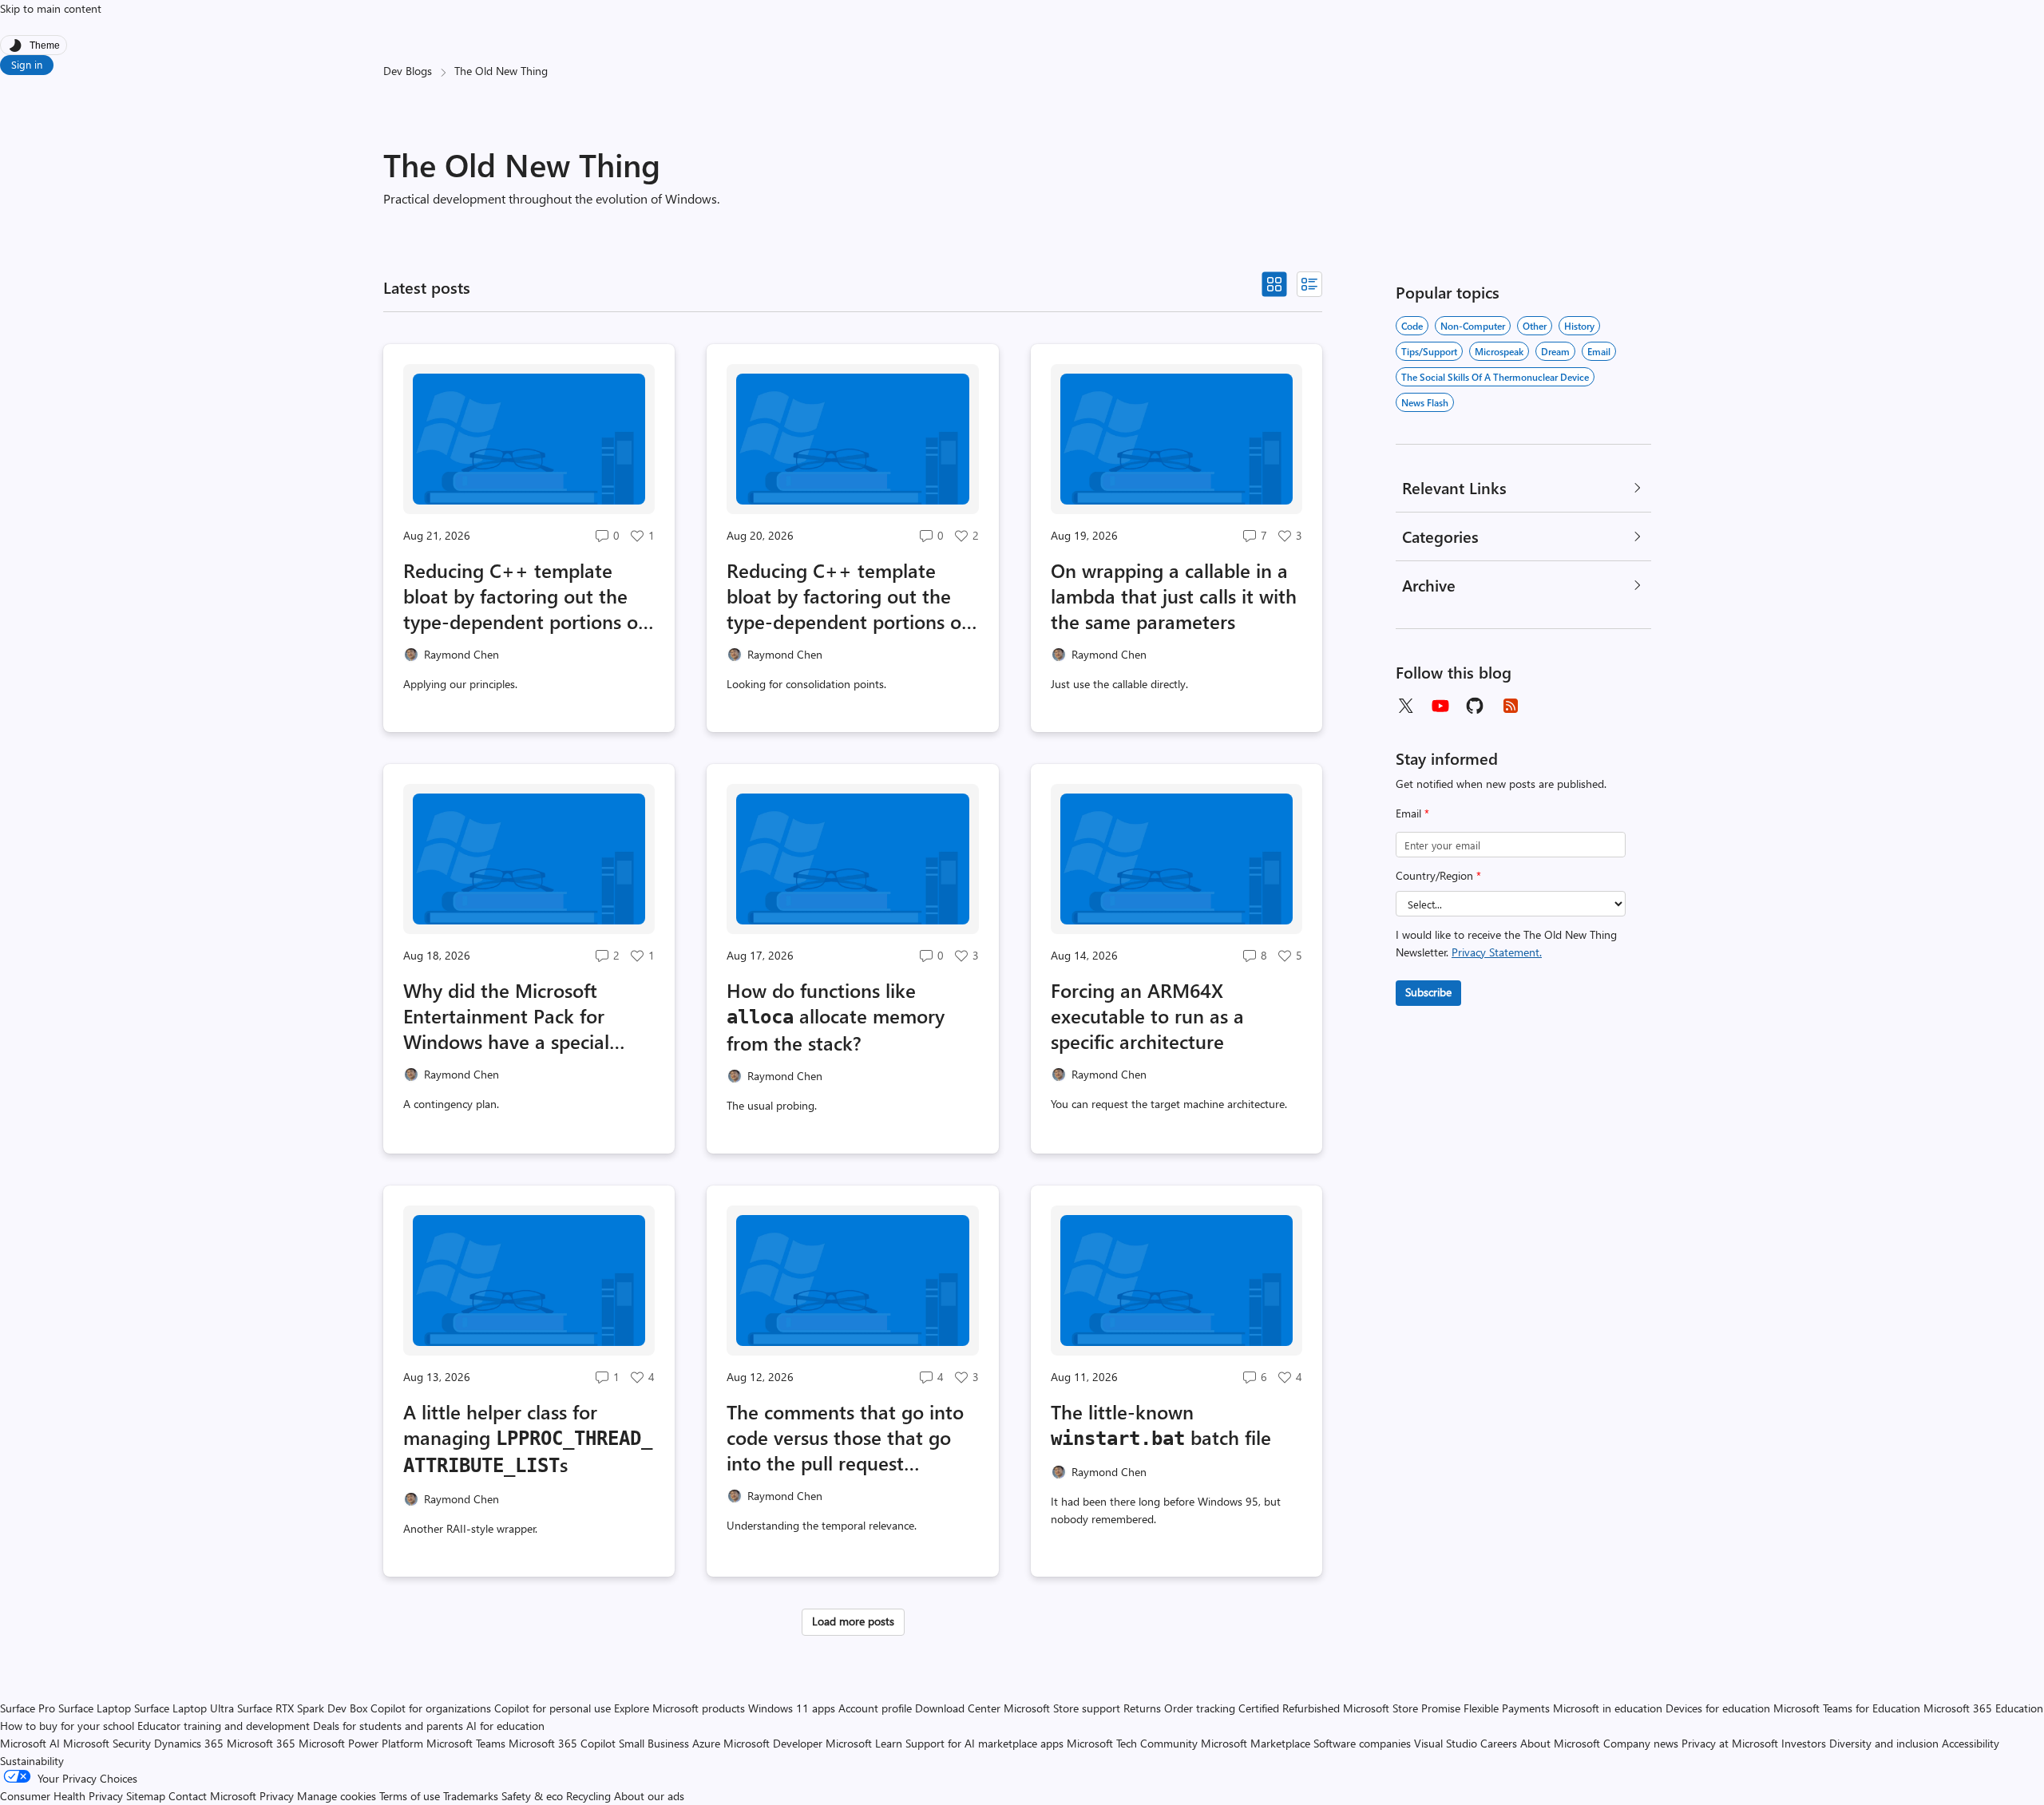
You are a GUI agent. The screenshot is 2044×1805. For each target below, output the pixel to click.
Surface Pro (28, 1708)
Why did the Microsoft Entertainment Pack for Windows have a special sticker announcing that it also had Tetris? (515, 1015)
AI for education (505, 1726)
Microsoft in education (1608, 1708)
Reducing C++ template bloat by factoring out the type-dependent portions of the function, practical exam (525, 596)
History (1579, 326)
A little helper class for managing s (528, 1438)
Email (1412, 813)
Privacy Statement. (1497, 952)
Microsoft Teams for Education (1847, 1708)
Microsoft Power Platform (361, 1743)
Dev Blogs (408, 71)
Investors (1804, 1743)
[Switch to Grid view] (1274, 284)
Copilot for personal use (553, 1708)
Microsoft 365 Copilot (562, 1743)
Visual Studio (1446, 1743)
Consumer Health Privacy (61, 1796)
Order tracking (1200, 1708)
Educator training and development (224, 1726)
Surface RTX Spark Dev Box (302, 1708)
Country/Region (1438, 875)
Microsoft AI (30, 1743)
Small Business (654, 1743)
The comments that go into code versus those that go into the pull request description (845, 1437)
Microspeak (1499, 351)
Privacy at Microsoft (1730, 1743)
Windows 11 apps (792, 1708)
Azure (706, 1743)
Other (1535, 326)
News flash (1425, 402)
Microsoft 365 (261, 1743)
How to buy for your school (67, 1726)
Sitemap (146, 1796)
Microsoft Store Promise (1402, 1708)
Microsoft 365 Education (1983, 1708)
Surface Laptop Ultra (184, 1708)
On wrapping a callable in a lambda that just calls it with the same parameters (1174, 596)
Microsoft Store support (1062, 1708)
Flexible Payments (1507, 1708)
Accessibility (1971, 1743)
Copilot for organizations (431, 1708)
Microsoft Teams (466, 1743)
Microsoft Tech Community (1132, 1743)
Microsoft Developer (773, 1743)
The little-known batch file (1161, 1424)
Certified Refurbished (1289, 1708)
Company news (1641, 1743)
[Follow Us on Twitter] (1405, 706)
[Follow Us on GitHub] (1476, 706)
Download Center (958, 1708)
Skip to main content (51, 8)
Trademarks (471, 1796)
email (1599, 351)
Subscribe (1428, 992)
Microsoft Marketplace (1256, 1743)
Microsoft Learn (864, 1743)
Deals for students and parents (388, 1726)
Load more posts (853, 1621)
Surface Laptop (95, 1708)
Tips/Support (1429, 351)
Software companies (1362, 1743)
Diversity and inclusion (1884, 1743)
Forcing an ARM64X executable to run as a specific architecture (1147, 1015)
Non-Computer (1473, 326)
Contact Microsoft (212, 1796)
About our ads (649, 1796)
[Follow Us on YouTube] (1440, 706)
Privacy (278, 1796)
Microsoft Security (107, 1743)
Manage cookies (337, 1796)
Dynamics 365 (189, 1743)
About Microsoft (1560, 1743)
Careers (1499, 1743)
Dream (1555, 351)
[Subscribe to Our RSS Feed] (1511, 706)
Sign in (27, 64)
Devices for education (1718, 1708)
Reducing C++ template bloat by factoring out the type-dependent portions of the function (847, 596)
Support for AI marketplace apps (984, 1743)
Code (1412, 326)
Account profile (875, 1708)
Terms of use (410, 1796)
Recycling (588, 1796)
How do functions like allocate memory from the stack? (836, 1016)
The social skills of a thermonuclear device (1495, 377)
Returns (1142, 1708)
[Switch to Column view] (1309, 284)
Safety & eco (532, 1796)
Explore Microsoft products (679, 1708)
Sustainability (32, 1761)
